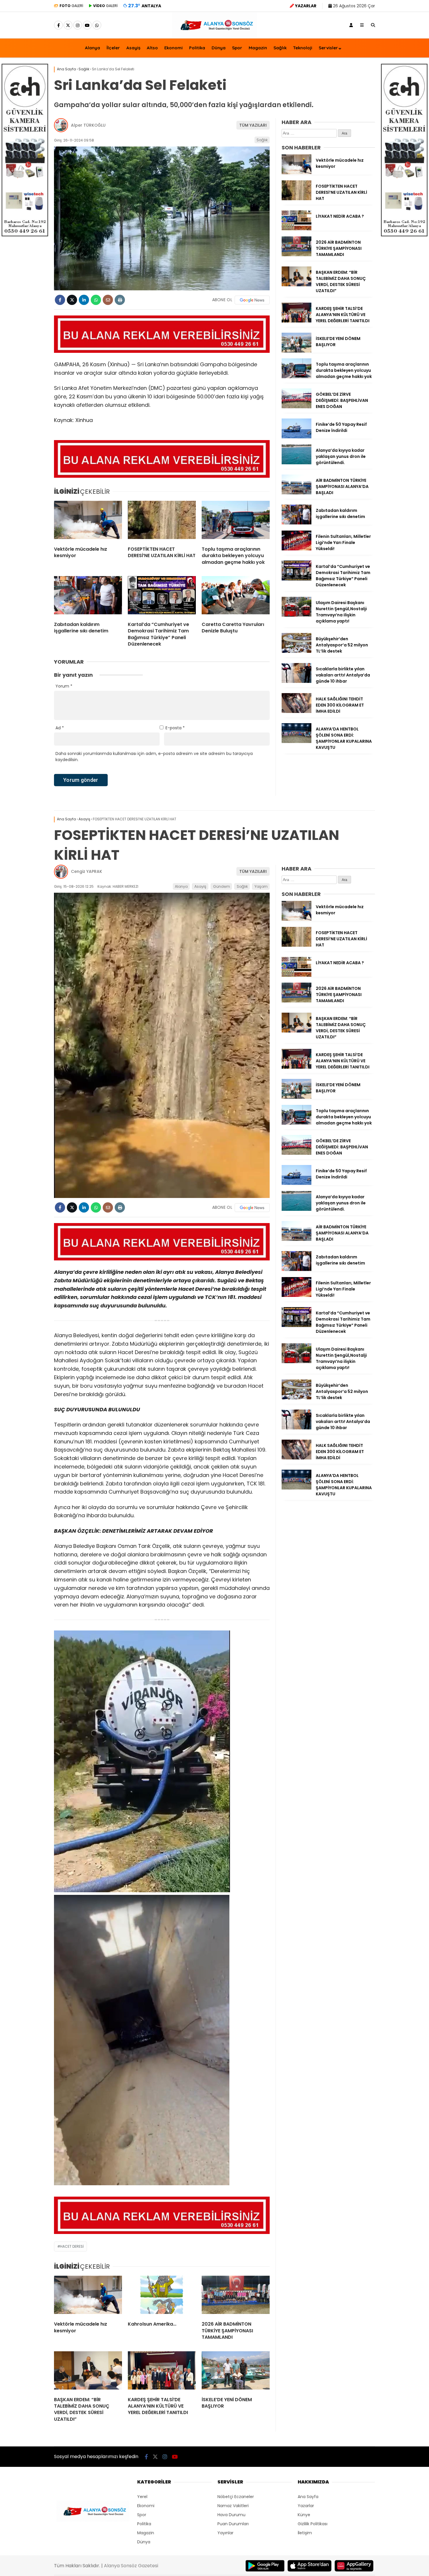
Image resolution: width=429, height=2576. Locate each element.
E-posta (175, 728)
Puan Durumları (233, 2524)
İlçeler (113, 48)
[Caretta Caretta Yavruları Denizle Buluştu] (236, 597)
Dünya (219, 48)
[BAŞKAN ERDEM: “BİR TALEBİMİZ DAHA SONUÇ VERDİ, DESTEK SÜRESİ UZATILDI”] (297, 285)
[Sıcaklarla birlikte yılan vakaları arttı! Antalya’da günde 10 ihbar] (297, 681)
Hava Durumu (231, 2515)
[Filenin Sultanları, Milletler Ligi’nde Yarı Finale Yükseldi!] (297, 549)
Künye (304, 2515)
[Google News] (252, 300)
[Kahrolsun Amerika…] (162, 2296)
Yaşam (261, 886)
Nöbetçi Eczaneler (236, 2497)
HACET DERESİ (72, 2246)
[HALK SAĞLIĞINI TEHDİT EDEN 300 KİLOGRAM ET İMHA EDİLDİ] (297, 711)
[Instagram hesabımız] (78, 25)
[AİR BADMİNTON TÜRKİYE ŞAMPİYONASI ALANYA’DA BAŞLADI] (297, 493)
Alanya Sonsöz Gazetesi (131, 2566)
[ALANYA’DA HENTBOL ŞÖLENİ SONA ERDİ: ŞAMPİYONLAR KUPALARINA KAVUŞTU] (297, 742)
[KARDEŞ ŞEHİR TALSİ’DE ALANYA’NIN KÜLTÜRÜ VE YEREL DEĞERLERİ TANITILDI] (297, 321)
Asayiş (133, 48)
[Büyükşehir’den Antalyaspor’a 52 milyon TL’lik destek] (297, 651)
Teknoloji (303, 48)
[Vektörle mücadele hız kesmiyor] (88, 521)
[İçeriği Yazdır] (120, 300)
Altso (152, 48)
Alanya (93, 48)
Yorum (64, 686)
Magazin (258, 48)
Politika (197, 48)
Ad (60, 728)
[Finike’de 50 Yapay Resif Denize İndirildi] (297, 437)
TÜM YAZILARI (253, 125)
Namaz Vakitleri (233, 2506)
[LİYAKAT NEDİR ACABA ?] (297, 229)
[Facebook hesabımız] (58, 25)
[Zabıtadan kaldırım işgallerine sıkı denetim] (88, 597)
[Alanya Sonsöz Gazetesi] (214, 36)
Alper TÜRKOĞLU (88, 125)
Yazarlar (306, 2506)
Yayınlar (225, 2533)
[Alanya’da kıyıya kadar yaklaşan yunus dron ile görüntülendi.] (297, 463)
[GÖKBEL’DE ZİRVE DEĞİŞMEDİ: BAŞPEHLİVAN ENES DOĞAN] (297, 407)
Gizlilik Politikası (313, 2524)
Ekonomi (173, 48)
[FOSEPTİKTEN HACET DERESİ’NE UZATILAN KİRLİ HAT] (162, 521)
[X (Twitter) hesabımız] (68, 25)
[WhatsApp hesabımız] (97, 25)
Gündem (222, 886)
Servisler (328, 48)
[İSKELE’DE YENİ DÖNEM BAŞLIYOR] (297, 351)
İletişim (305, 2533)
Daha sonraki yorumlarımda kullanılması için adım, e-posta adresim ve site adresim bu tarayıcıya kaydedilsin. (154, 757)
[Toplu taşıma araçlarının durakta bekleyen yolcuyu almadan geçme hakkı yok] (236, 521)
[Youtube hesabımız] (87, 25)
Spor (237, 48)
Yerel (142, 2497)
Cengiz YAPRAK (87, 871)
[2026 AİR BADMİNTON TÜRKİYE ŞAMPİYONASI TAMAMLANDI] (297, 255)
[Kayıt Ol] (351, 25)
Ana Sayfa (308, 2497)
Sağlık (280, 48)
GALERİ (71, 6)
